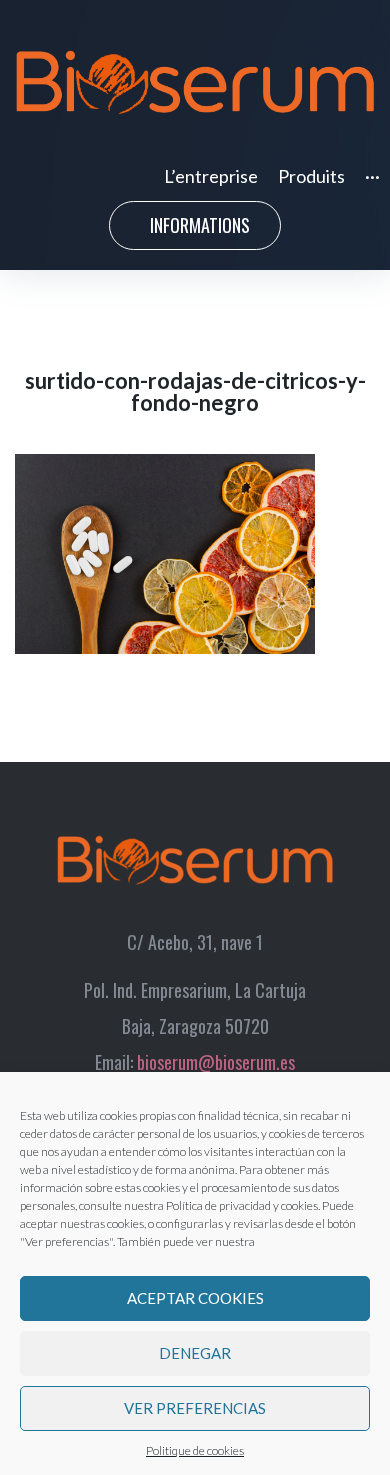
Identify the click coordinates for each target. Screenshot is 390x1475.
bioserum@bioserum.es (216, 1062)
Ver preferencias (195, 1408)
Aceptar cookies (195, 1298)
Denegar (195, 1353)
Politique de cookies (195, 1450)
